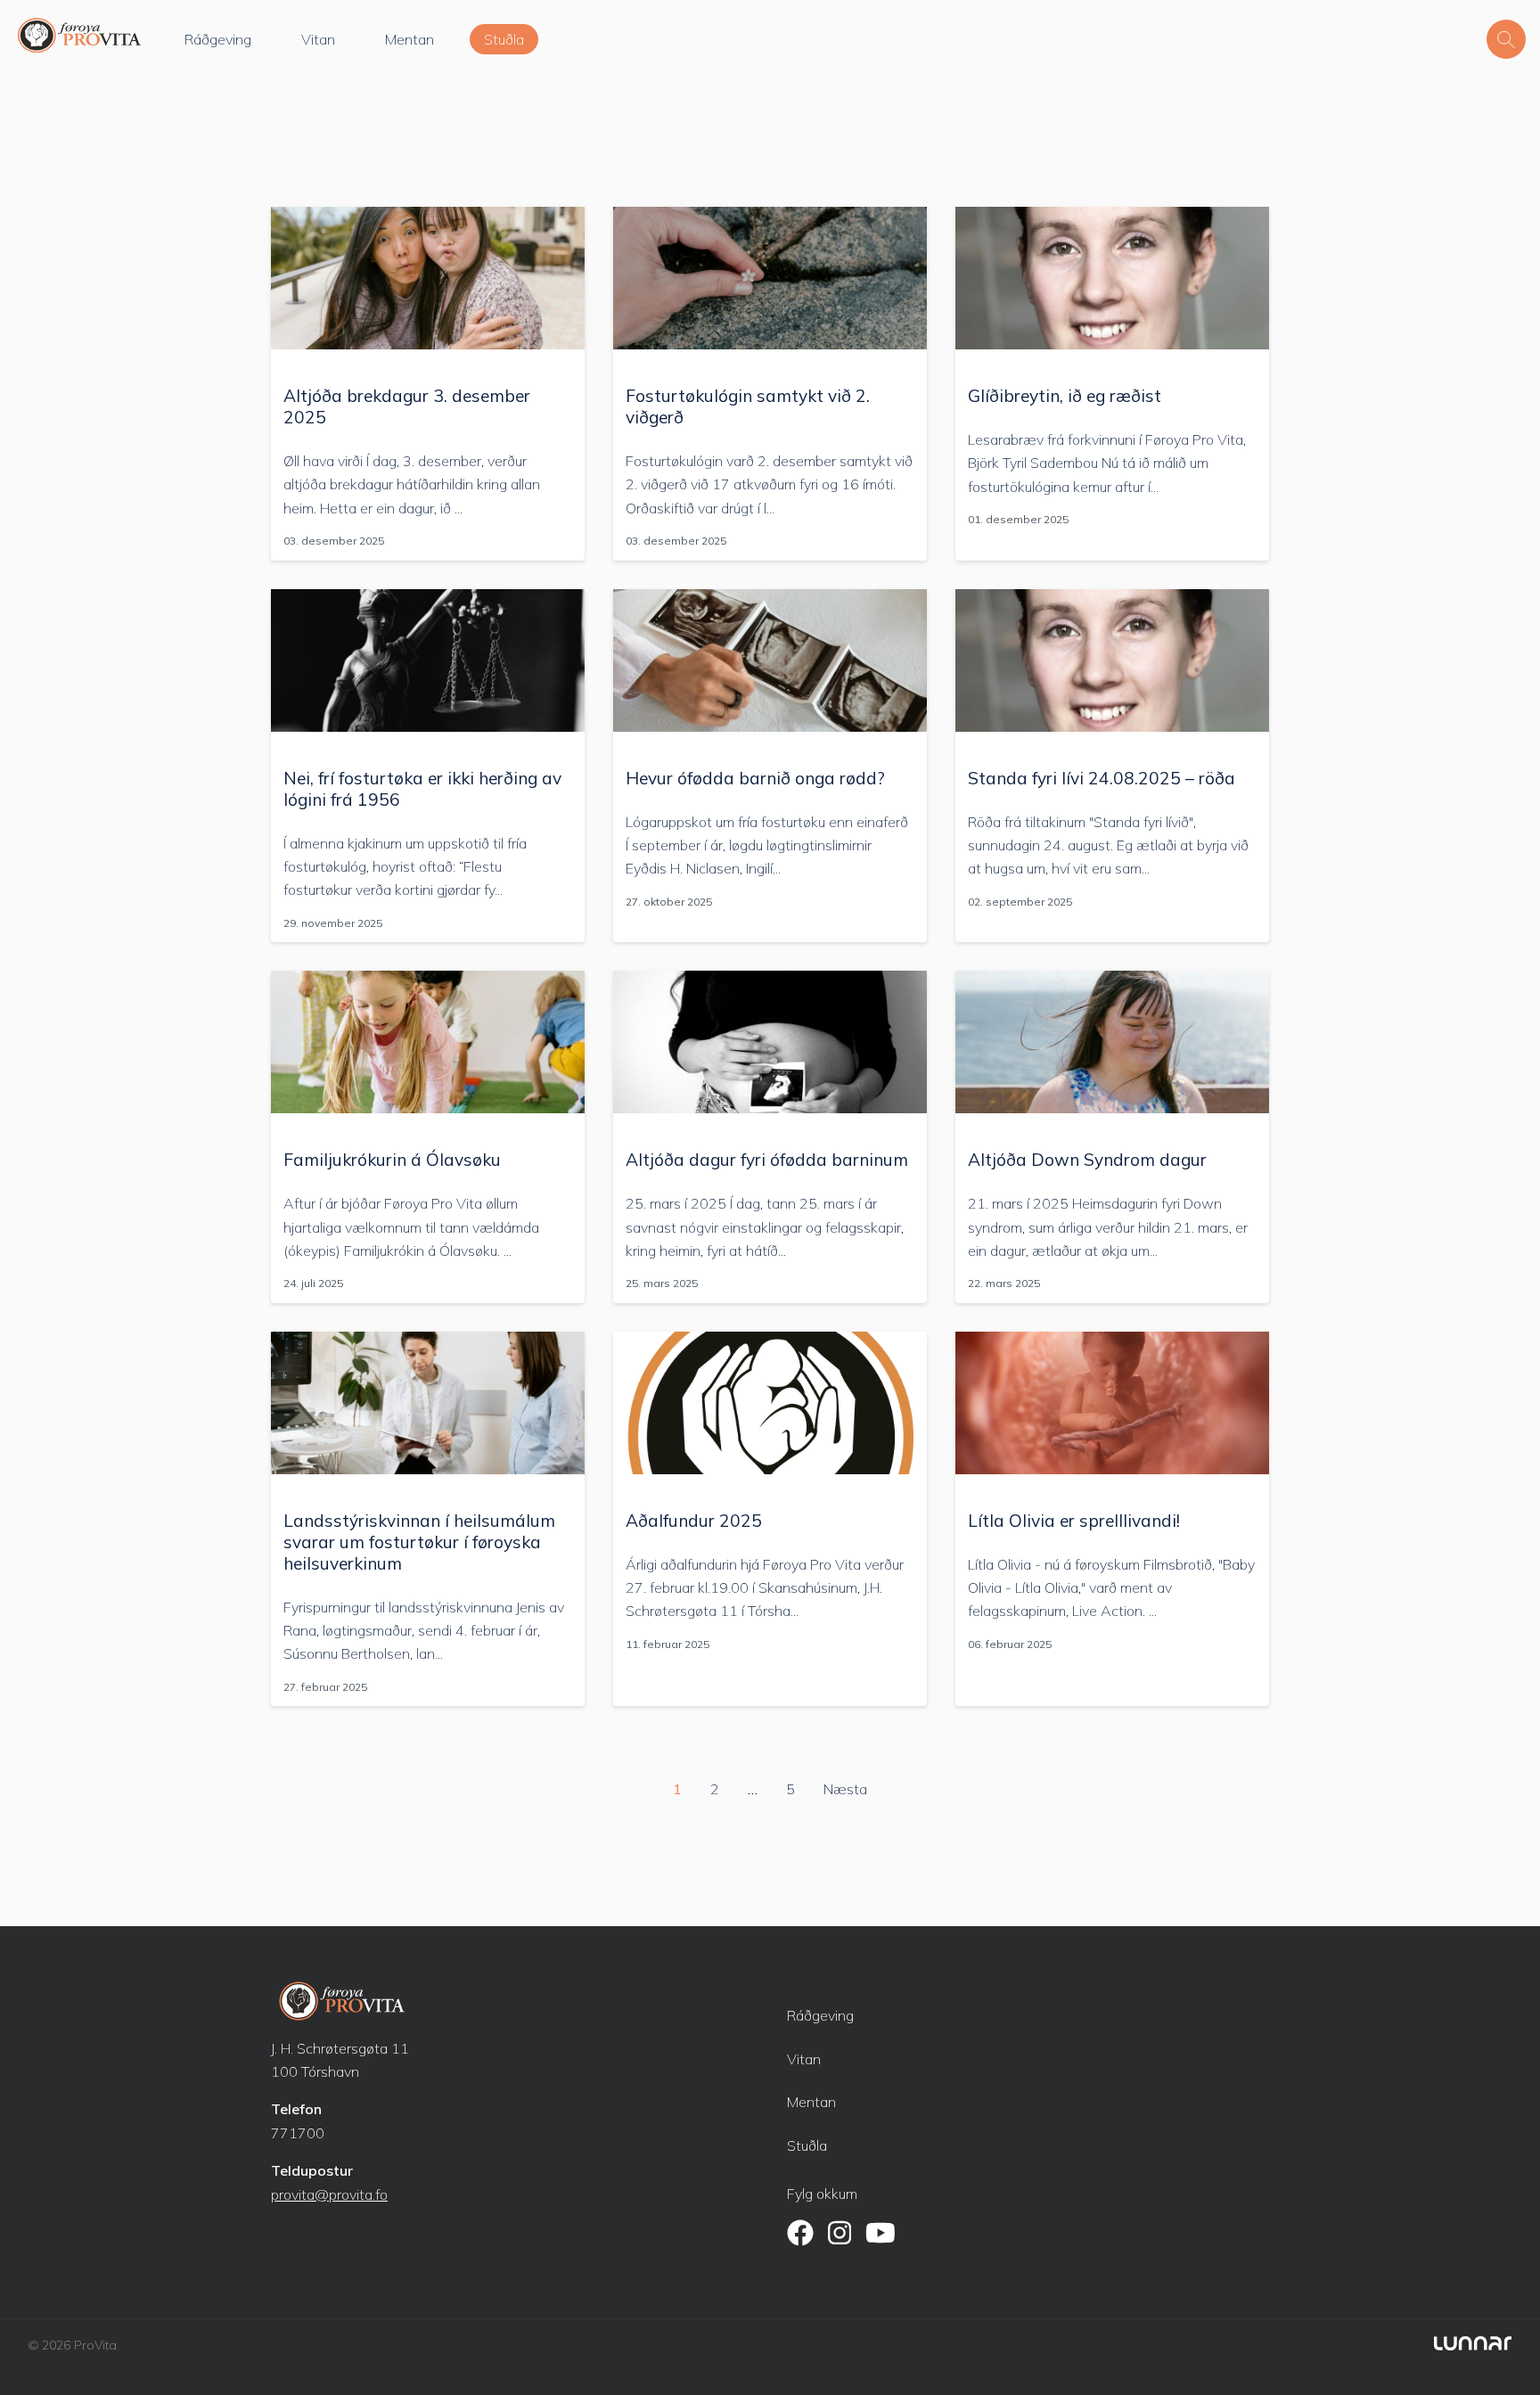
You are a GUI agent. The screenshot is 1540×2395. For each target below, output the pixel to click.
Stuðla (504, 39)
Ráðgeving (218, 39)
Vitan (318, 39)
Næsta (845, 1789)
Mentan (410, 39)
